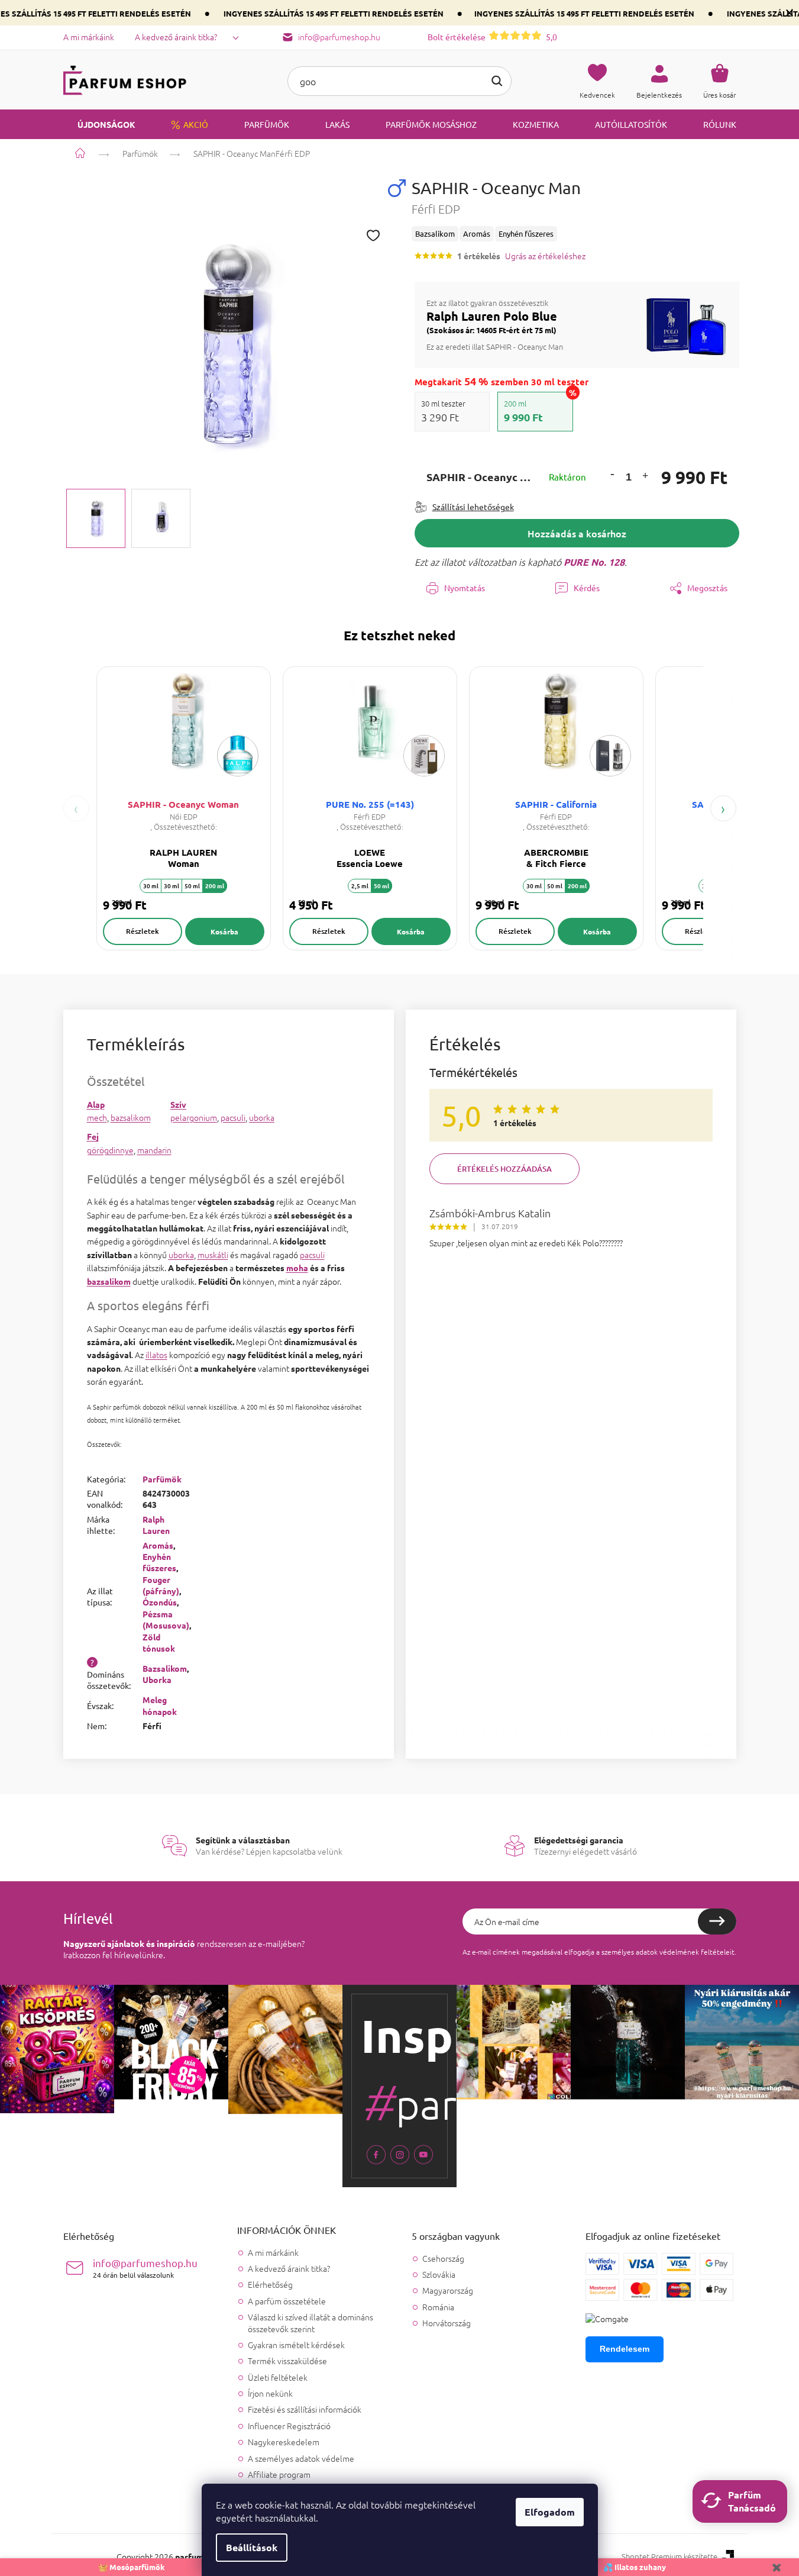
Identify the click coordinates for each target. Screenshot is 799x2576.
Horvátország (447, 2323)
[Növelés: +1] (645, 477)
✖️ (777, 2567)
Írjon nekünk (270, 2393)
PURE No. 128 (594, 562)
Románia (438, 2307)
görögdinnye (110, 1150)
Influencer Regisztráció (289, 2426)
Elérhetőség (270, 2284)
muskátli (213, 1255)
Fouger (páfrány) (161, 1585)
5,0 (492, 37)
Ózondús (160, 1602)
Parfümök (162, 1479)
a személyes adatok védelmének (648, 1952)
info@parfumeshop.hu (145, 2268)
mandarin (154, 1150)
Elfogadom (550, 2512)
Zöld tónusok (159, 1642)
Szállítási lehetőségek (473, 507)
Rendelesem (625, 2349)
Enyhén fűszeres (159, 1562)
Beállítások (252, 2547)
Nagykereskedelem (284, 2442)
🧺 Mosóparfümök (132, 2567)
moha (297, 1268)
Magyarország (448, 2290)
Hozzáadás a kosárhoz (577, 533)
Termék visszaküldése (287, 2361)
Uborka (157, 1679)
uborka (262, 1117)
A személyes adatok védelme (301, 2458)
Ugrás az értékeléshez (545, 256)
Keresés (497, 81)
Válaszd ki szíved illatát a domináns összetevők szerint (310, 2322)
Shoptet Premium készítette (669, 2556)
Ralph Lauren (156, 1525)
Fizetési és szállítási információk (305, 2409)
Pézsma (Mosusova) (166, 1619)
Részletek (143, 931)
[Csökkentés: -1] (612, 474)
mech (97, 1117)
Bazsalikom (165, 1668)
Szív (178, 1104)
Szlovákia (439, 2274)
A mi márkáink (89, 37)
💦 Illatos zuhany (635, 2567)
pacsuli (233, 1117)
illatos (156, 1355)
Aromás (158, 1545)
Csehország (443, 2259)
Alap (96, 1104)
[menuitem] (99, 124)
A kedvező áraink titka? (176, 37)
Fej (93, 1136)
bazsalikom (131, 1117)
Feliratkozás (717, 1921)
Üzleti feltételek (278, 2377)
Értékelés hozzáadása (504, 1169)
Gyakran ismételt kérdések (296, 2345)
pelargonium (194, 1117)
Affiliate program (279, 2474)
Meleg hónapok (160, 1705)
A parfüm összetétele (287, 2301)
